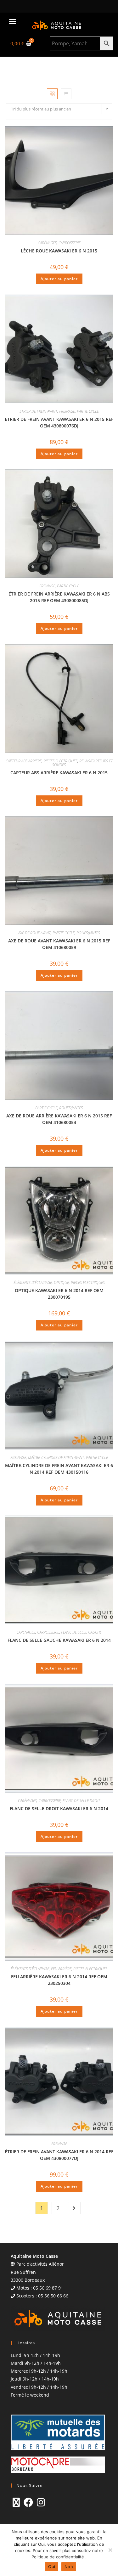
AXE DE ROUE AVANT (34, 933)
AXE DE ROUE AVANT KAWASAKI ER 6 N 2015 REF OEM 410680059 (59, 944)
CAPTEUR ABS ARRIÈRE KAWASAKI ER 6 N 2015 (59, 773)
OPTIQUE (61, 1282)
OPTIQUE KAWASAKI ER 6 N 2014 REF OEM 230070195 (59, 1294)
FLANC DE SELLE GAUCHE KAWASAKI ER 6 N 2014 (59, 1640)
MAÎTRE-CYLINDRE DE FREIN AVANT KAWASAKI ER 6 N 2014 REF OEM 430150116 (59, 1469)
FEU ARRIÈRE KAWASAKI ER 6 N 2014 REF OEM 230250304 (59, 1980)
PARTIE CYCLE (88, 411)
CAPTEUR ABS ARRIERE (24, 761)
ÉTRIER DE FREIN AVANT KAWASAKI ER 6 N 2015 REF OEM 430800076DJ (59, 422)
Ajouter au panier (59, 279)
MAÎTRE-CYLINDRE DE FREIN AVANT (56, 1457)
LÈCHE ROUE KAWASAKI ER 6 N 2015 (59, 251)
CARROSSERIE (70, 243)
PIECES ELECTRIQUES (60, 761)
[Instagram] (41, 2502)
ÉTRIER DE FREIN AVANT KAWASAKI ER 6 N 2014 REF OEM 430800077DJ (59, 2155)
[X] (16, 2502)
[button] (13, 21)
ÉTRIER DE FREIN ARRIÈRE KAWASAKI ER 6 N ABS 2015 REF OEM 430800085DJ (59, 597)
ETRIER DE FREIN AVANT (38, 411)
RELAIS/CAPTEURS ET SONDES (82, 763)
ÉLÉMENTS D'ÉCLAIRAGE (33, 1282)
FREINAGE (67, 411)
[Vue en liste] (66, 94)
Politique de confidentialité (58, 2557)
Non (69, 2567)
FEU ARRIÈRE (61, 1969)
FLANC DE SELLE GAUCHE (81, 1632)
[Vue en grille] (52, 94)
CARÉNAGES (47, 243)
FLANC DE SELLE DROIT (81, 1801)
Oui (52, 2567)
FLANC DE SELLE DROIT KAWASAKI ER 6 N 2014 (59, 1808)
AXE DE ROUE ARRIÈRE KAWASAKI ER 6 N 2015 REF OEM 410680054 (59, 1119)
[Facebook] (28, 2502)
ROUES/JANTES (88, 933)
